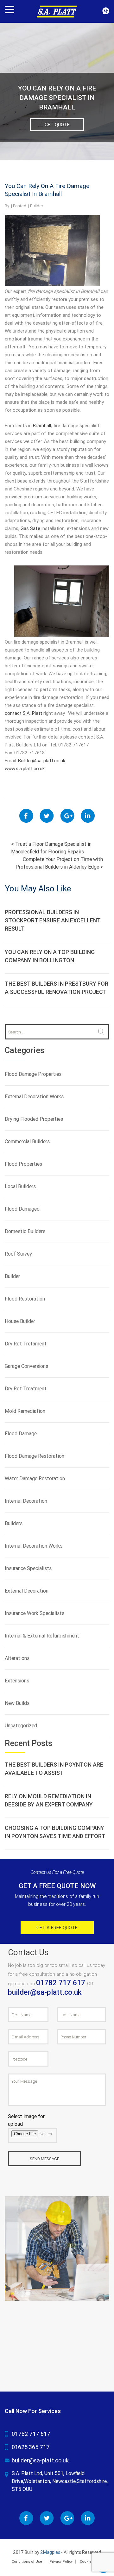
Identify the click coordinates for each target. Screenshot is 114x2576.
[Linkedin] (88, 816)
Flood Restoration (25, 1299)
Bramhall (42, 426)
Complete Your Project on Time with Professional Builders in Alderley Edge (59, 863)
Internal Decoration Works (34, 1546)
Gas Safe (30, 528)
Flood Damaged (22, 1209)
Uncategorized (21, 1726)
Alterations (17, 1658)
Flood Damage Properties (33, 1074)
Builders (14, 1523)
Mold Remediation (25, 1411)
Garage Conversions (26, 1366)
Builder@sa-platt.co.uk (42, 761)
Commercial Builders (27, 1141)
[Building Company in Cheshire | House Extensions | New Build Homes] (57, 11)
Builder (37, 206)
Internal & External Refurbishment (42, 1636)
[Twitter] (47, 816)
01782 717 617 (62, 1983)
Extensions (17, 1681)
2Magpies (50, 2552)
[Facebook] (26, 816)
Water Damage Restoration (35, 1478)
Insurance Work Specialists (35, 1613)
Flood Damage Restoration (35, 1456)
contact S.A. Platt (23, 713)
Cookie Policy (91, 2562)
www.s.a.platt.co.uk (25, 769)
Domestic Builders (25, 1231)
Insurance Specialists (28, 1568)
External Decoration (27, 1591)
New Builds (17, 1703)
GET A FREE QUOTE (57, 1928)
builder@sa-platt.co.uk (45, 1992)
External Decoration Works (34, 1097)
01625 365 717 (31, 2447)
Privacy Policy (61, 2562)
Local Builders (20, 1186)
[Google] (67, 816)
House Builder (20, 1321)
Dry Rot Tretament (26, 1344)
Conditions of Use (27, 2562)
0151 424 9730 (106, 11)
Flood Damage (21, 1434)
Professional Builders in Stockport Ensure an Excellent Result (53, 920)
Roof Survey (18, 1254)
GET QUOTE (57, 125)
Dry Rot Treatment (26, 1389)
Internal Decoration (26, 1501)
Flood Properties (23, 1164)
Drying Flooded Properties (34, 1119)
